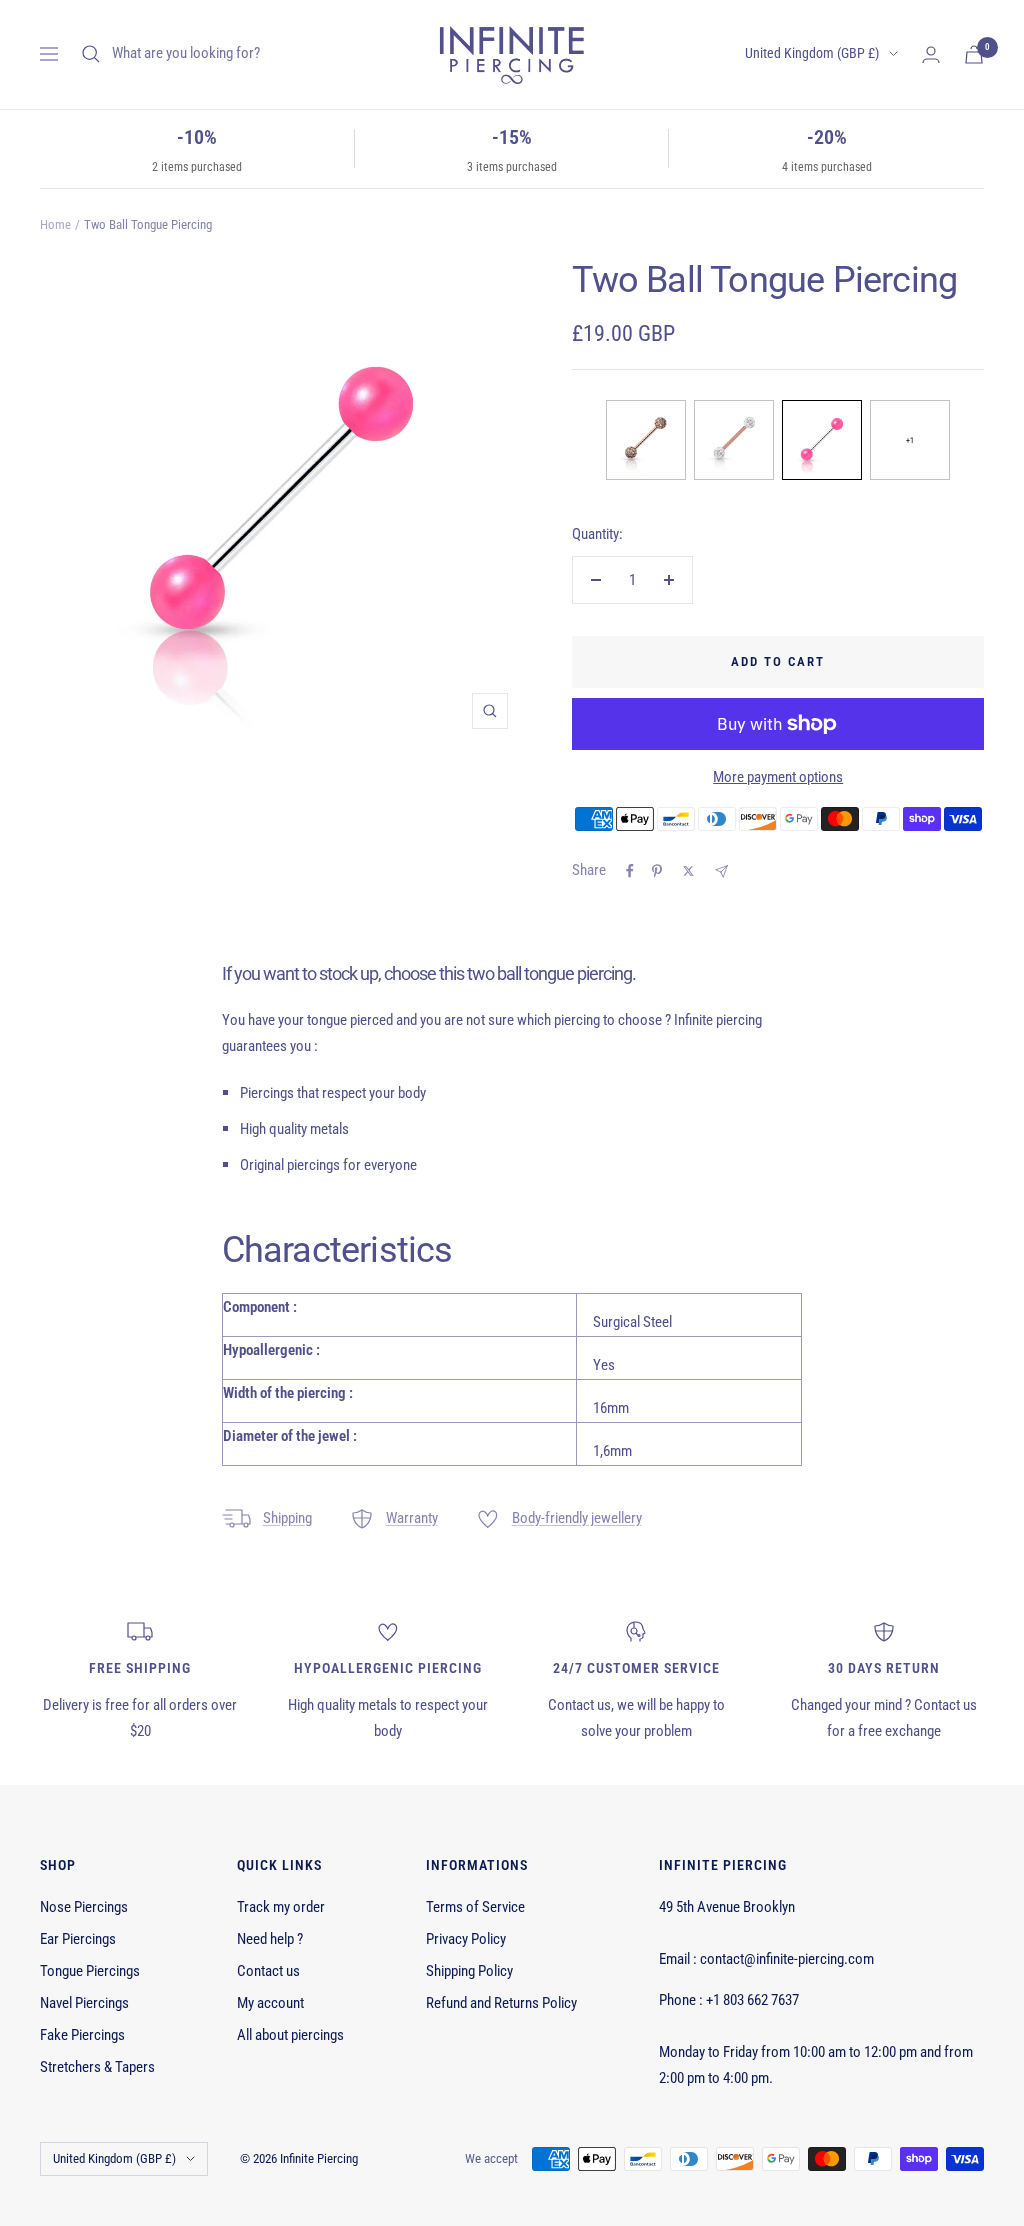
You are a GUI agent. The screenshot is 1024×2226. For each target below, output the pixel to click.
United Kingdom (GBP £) (812, 53)
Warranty (412, 1518)
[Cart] (974, 54)
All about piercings (290, 2035)
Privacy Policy (466, 1939)
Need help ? (270, 1939)
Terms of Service (475, 1907)
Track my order (281, 1907)
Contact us (268, 1971)
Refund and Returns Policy (501, 2003)
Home (55, 224)
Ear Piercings (78, 1939)
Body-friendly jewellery (577, 1518)
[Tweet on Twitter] (688, 871)
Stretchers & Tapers (97, 2067)
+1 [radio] (910, 440)
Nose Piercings (84, 1907)
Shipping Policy (469, 1971)
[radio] (646, 440)
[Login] (931, 54)
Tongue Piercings (90, 1971)
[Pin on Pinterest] (657, 871)
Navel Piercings (84, 2003)
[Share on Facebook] (630, 871)
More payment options (778, 777)
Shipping (287, 1518)
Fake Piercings (82, 2035)
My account (270, 2003)
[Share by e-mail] (721, 871)
